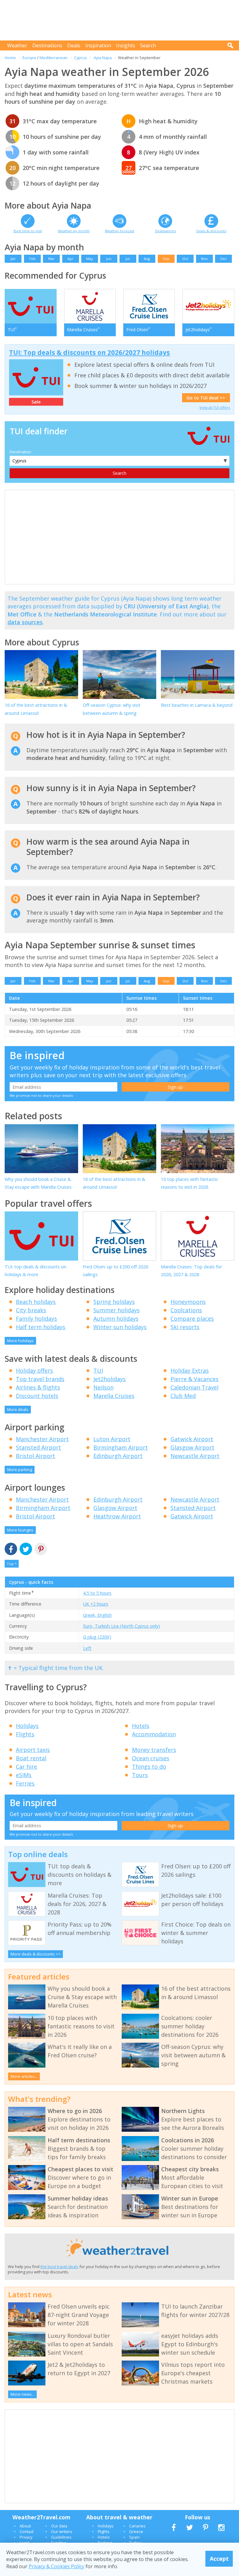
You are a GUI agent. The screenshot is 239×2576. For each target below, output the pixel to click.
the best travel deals (59, 2267)
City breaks (31, 1310)
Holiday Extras (190, 1371)
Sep (166, 259)
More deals (18, 1409)
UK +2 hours (96, 1604)
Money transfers (154, 1750)
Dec (224, 259)
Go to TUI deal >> (206, 398)
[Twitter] (26, 1549)
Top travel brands (40, 1379)
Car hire (26, 1767)
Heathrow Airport (117, 1516)
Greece (136, 2531)
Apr (70, 259)
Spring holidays (114, 1302)
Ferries (25, 1783)
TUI (98, 1371)
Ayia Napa (103, 58)
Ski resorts (185, 1327)
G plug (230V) (97, 1637)
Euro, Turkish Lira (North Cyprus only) (122, 1626)
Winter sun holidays (120, 1327)
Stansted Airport (38, 1447)
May (90, 259)
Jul (128, 259)
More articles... (24, 2076)
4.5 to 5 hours (97, 1593)
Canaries (137, 2526)
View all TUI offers (215, 407)
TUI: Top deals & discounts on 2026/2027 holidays (89, 352)
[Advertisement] (121, 20)
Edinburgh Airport (118, 1456)
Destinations (47, 45)
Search (148, 45)
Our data (59, 2526)
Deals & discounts (211, 231)
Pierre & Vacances (194, 1379)
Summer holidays (117, 1310)
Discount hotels (37, 1396)
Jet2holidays (110, 1379)
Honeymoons (188, 1302)
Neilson (103, 1387)
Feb (32, 259)
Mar (52, 259)
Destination (20, 452)
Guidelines (61, 2537)
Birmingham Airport (121, 1447)
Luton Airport (112, 1439)
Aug (147, 259)
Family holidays (36, 1319)
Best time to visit (28, 231)
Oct (185, 259)
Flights (25, 1734)
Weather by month (74, 231)
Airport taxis (33, 1750)
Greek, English (97, 1615)
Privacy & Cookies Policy (56, 2566)
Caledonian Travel (194, 1387)
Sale (36, 402)
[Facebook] (11, 1549)
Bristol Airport (35, 1456)
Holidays (27, 1726)
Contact (27, 2531)
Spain (134, 2537)
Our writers (62, 2531)
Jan (13, 259)
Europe (29, 58)
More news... (23, 2394)
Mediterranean (54, 58)
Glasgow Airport (192, 1447)
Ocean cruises (151, 1758)
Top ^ (12, 1564)
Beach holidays (36, 1302)
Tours (140, 1775)
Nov (204, 259)
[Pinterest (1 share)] (41, 1549)
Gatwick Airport (192, 1439)
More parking (20, 1470)
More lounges (20, 1530)
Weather (17, 45)
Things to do (149, 1767)
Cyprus (81, 58)
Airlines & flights (38, 1387)
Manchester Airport (42, 1439)
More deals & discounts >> (36, 1954)
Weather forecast (119, 231)
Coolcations (186, 1310)
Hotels (141, 1726)
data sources (25, 622)
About (25, 2526)
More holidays (20, 1341)
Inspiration (98, 45)
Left (87, 1648)
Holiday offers (34, 1371)
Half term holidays (41, 1327)
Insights (126, 45)
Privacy (26, 2537)
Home (10, 58)
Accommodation (154, 1734)
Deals (74, 45)
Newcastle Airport (195, 1456)
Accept (219, 2559)
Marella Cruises (114, 1396)
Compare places (192, 1319)
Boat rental (31, 1758)
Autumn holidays (116, 1319)
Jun (109, 259)
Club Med (183, 1396)
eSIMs (24, 1775)
